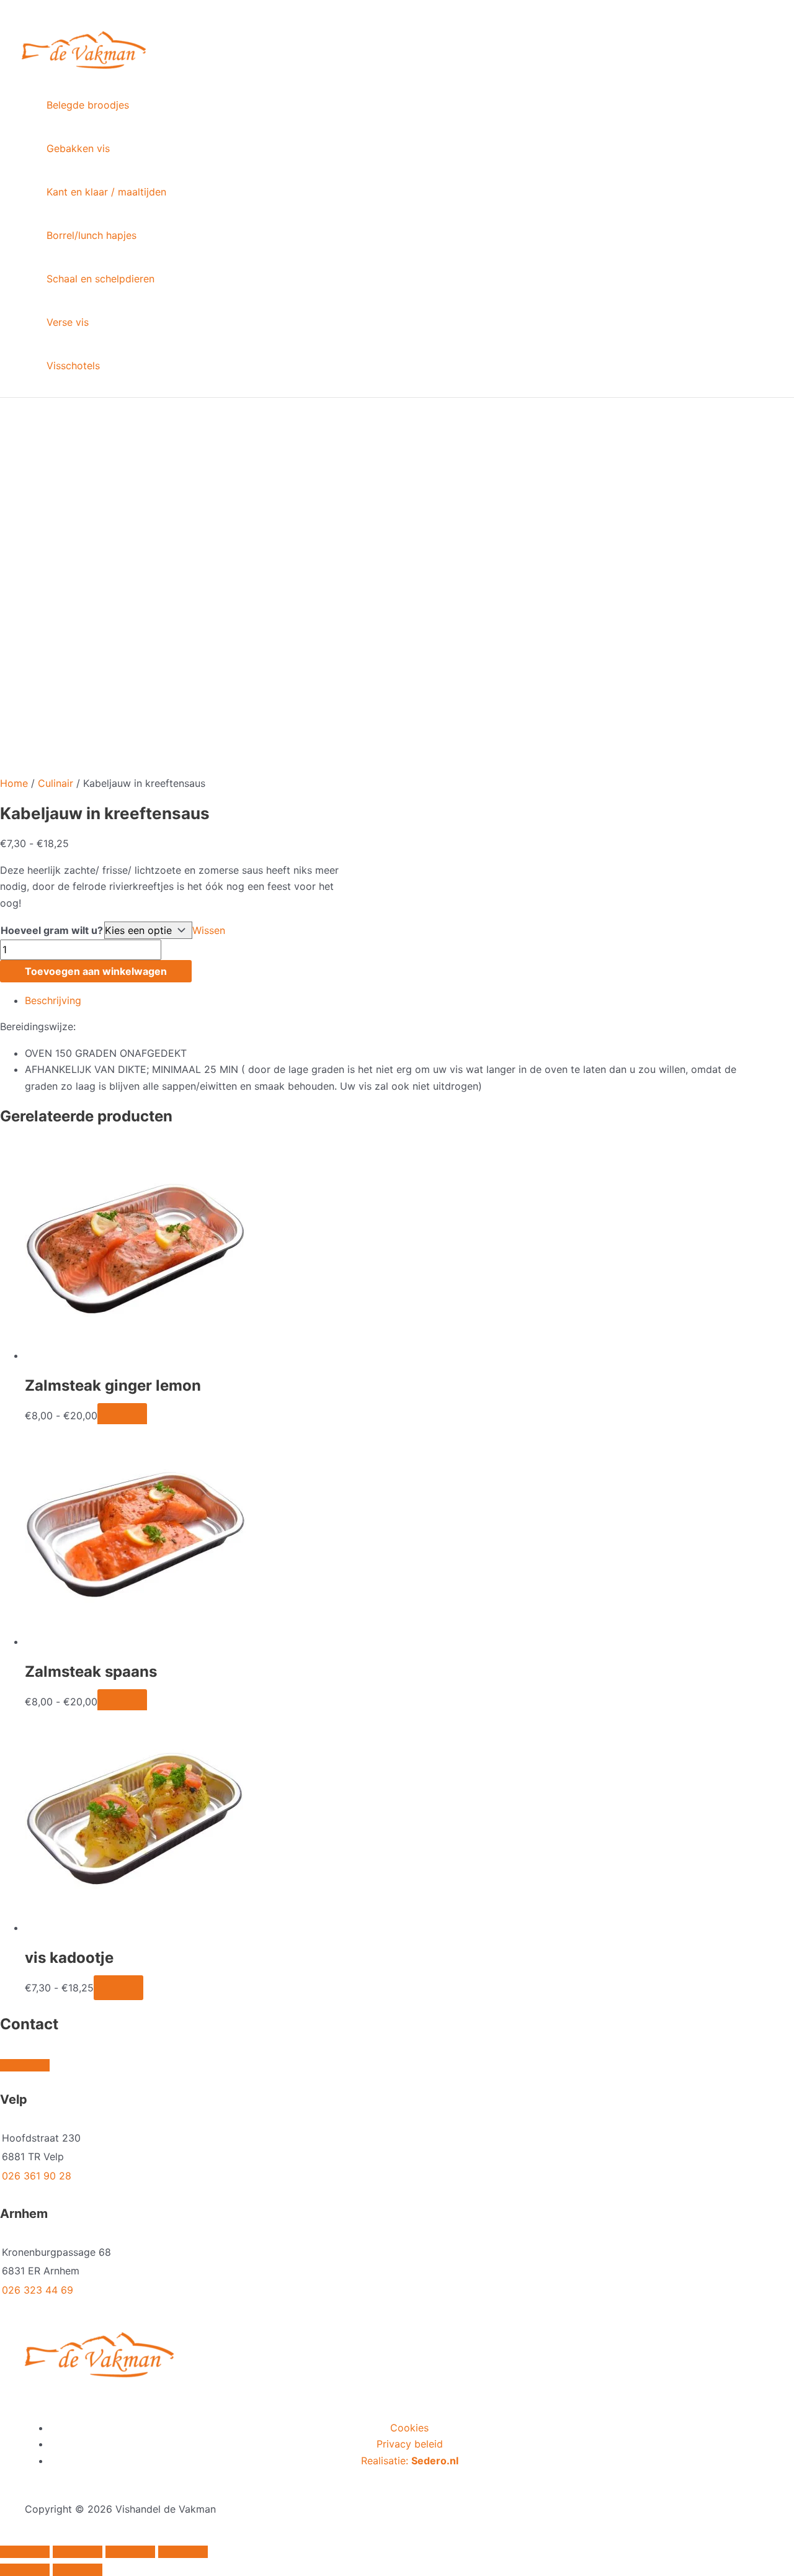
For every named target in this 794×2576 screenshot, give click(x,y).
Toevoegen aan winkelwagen (96, 971)
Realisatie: (410, 2461)
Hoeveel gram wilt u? (52, 930)
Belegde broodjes (88, 105)
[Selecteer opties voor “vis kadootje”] (118, 1988)
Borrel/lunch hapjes (91, 235)
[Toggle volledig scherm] (78, 2552)
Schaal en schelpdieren (100, 279)
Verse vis (68, 322)
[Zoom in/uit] (25, 2552)
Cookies (409, 2428)
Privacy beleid (410, 2444)
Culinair (56, 783)
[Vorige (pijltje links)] (25, 2570)
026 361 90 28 (37, 2176)
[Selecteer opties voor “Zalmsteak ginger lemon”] (122, 1416)
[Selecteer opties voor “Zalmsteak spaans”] (122, 1702)
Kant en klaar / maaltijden (106, 192)
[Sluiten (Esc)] (183, 2552)
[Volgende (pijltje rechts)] (78, 2570)
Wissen (209, 930)
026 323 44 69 (38, 2290)
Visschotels (73, 366)
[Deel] (130, 2552)
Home (14, 783)
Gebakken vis (78, 148)
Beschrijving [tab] (53, 1000)
